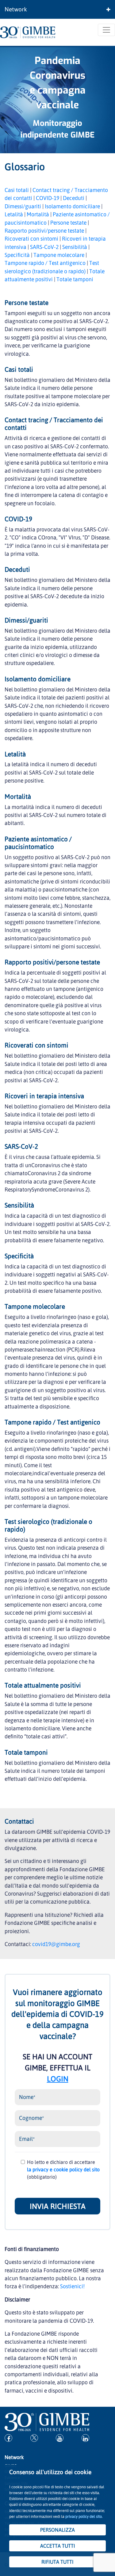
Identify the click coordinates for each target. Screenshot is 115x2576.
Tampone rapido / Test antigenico (45, 263)
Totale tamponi (75, 279)
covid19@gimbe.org (56, 1944)
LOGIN (58, 2079)
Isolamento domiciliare (72, 206)
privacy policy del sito (84, 2516)
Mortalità (38, 214)
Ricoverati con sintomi (31, 238)
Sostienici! (72, 2286)
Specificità (17, 255)
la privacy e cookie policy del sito (63, 2169)
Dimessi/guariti (23, 206)
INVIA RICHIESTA (58, 2206)
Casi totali (17, 190)
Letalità (14, 214)
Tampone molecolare (59, 255)
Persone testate (68, 222)
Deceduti (74, 198)
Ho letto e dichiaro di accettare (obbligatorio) (63, 2169)
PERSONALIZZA (57, 2530)
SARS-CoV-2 (44, 247)
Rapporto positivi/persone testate (44, 230)
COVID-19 (48, 198)
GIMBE (82, 135)
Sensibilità (75, 247)
